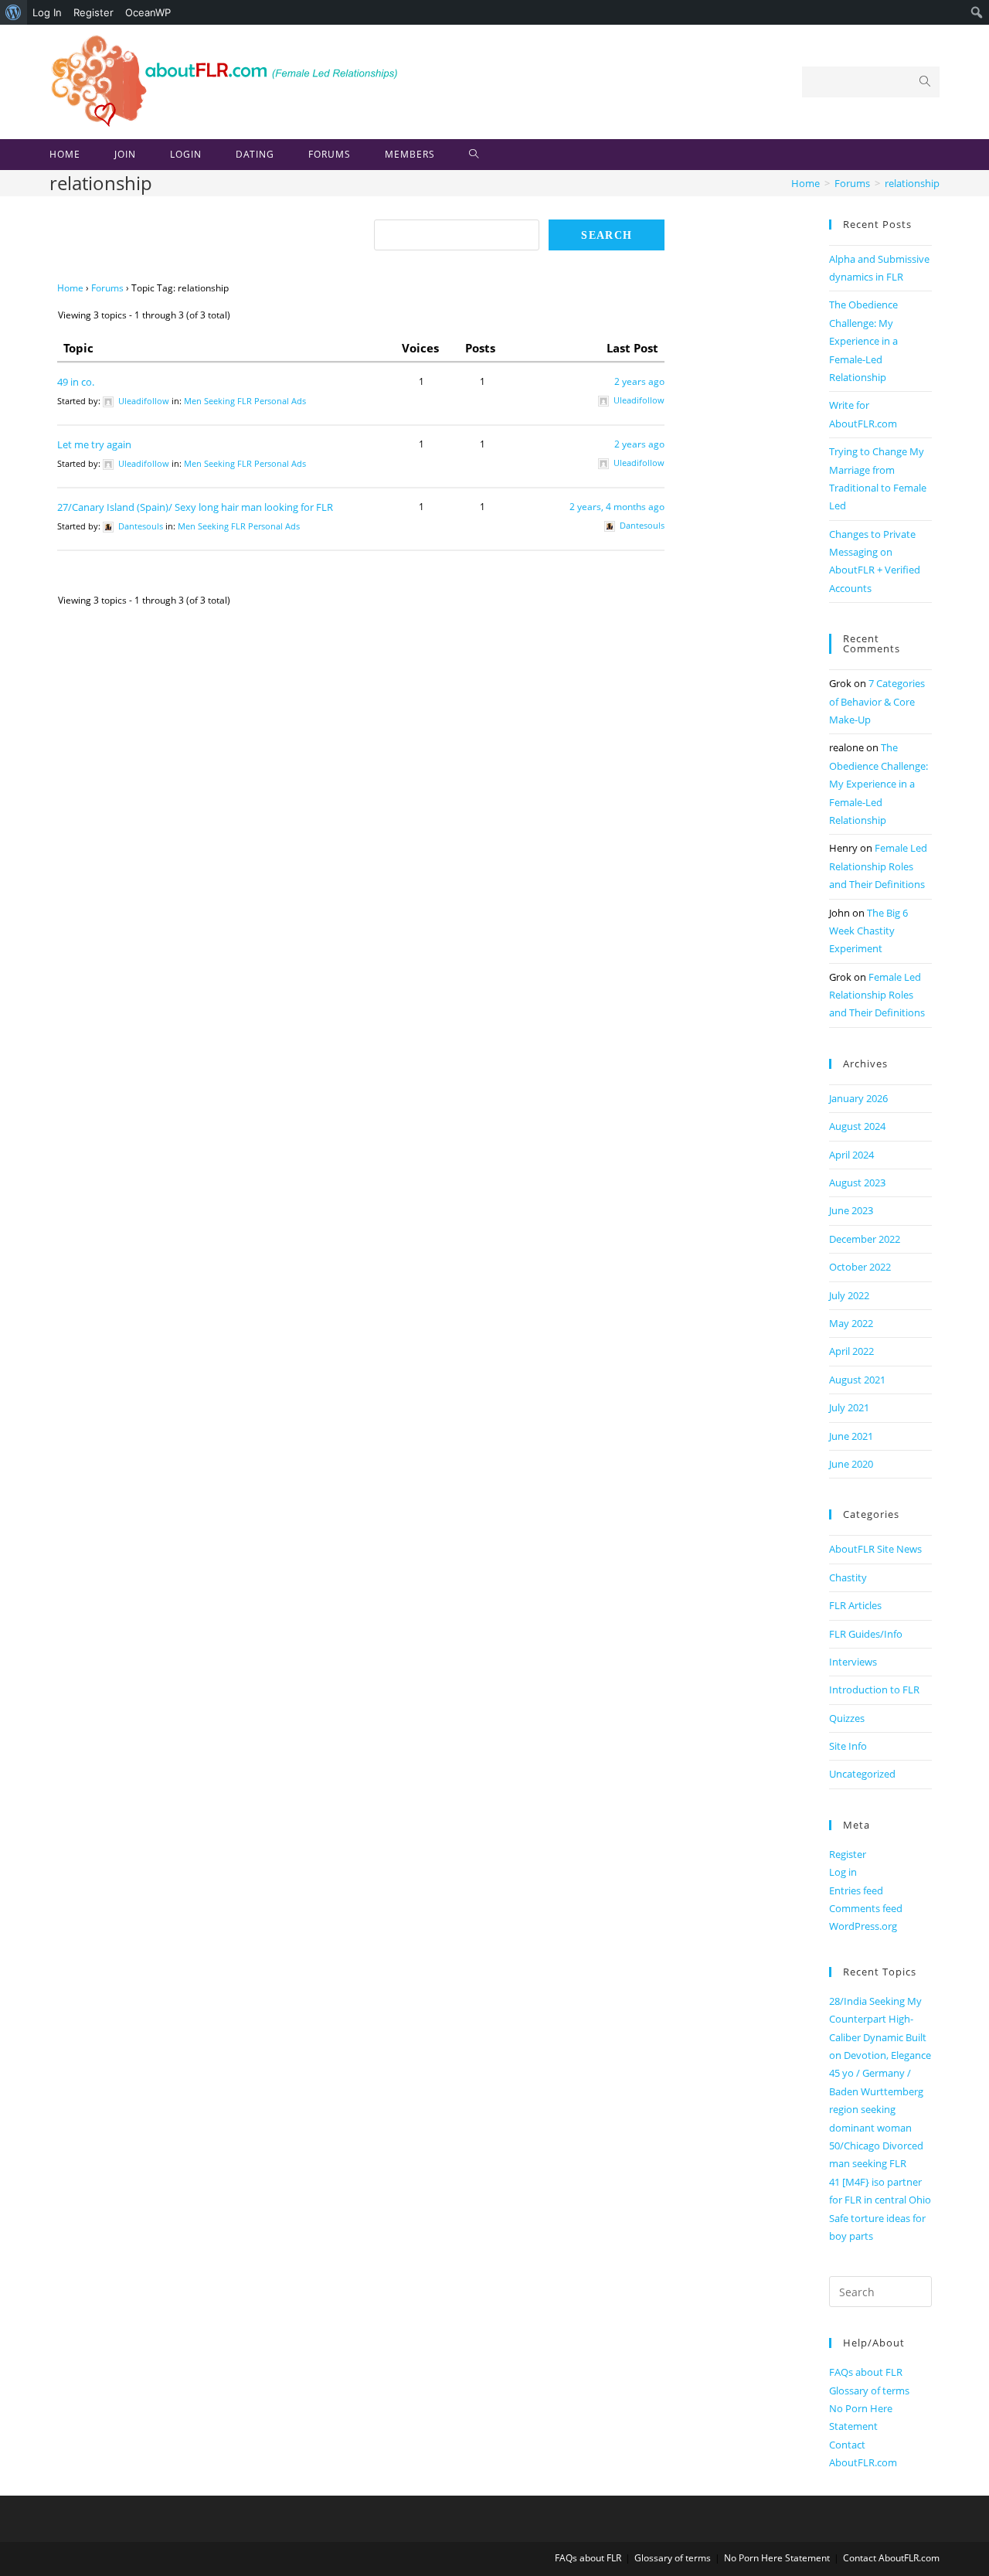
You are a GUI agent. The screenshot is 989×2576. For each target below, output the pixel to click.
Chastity (848, 1577)
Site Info (848, 1746)
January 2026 (858, 1098)
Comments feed (866, 1908)
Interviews (853, 1662)
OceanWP (148, 12)
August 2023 (857, 1183)
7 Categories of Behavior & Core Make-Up (877, 701)
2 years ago (639, 381)
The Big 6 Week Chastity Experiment (868, 931)
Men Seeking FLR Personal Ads (245, 401)
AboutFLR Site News (875, 1549)
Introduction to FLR (874, 1690)
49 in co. (76, 382)
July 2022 (849, 1295)
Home (70, 288)
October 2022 (860, 1267)
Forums (107, 288)
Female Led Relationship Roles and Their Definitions (878, 866)
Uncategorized (862, 1774)
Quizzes (847, 1718)
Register (93, 12)
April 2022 (851, 1351)
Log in (843, 1872)
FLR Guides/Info (866, 1634)
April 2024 (851, 1155)
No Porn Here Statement (777, 2558)
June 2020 (851, 1464)
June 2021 (851, 1436)
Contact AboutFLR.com (891, 2558)
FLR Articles (855, 1605)
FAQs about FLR (866, 2372)
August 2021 (857, 1380)
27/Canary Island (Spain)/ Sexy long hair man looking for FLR (195, 507)
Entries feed (856, 1890)
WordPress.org (863, 1926)
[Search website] (474, 155)
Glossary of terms (869, 2391)
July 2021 (849, 1407)
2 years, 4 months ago (617, 507)
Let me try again (94, 444)
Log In (47, 12)
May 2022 (851, 1323)
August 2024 (857, 1126)
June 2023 (851, 1210)
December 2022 (865, 1239)
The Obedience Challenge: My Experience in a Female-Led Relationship (863, 341)
